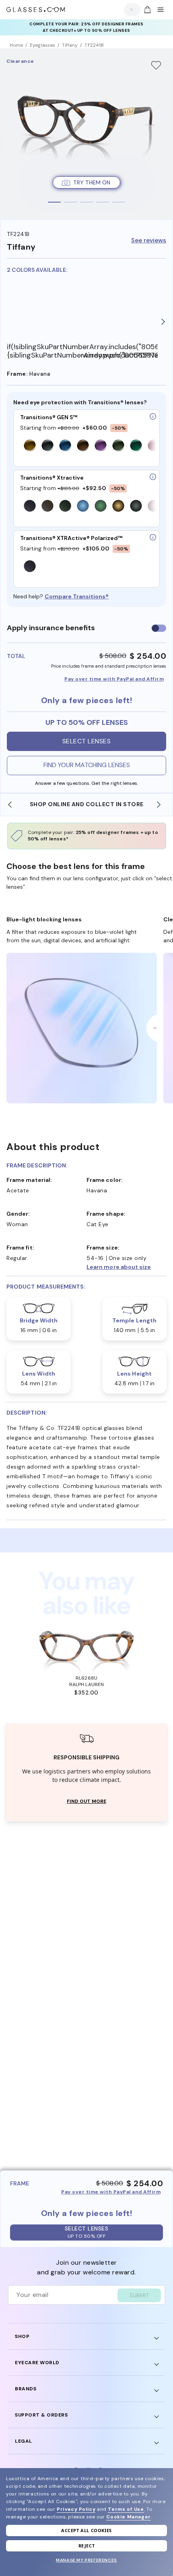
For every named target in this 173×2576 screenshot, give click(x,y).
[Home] (36, 10)
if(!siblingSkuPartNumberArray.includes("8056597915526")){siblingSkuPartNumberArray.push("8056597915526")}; (45, 351)
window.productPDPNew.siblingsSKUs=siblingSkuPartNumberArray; (120, 355)
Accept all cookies (86, 2530)
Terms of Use (126, 2509)
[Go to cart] (146, 10)
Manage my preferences (86, 2560)
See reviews (149, 241)
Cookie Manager (128, 2517)
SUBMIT (139, 2295)
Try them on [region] (92, 182)
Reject (87, 2546)
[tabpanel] (86, 134)
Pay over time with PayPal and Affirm (114, 679)
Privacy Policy (76, 2509)
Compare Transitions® (77, 596)
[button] (127, 1267)
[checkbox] (159, 628)
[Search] (130, 9)
